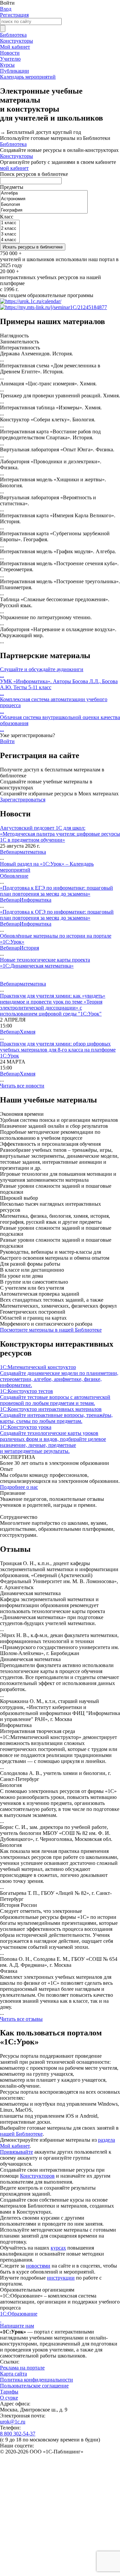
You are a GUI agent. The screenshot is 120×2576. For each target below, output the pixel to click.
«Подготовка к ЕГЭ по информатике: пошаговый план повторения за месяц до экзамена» (56, 891)
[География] (44, 210)
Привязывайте (16, 2152)
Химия (27, 1032)
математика (33, 852)
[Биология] (44, 205)
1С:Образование (19, 2314)
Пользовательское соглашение (34, 2386)
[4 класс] (10, 240)
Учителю (10, 59)
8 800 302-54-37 (18, 2434)
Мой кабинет (15, 47)
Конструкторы (16, 41)
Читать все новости (22, 1086)
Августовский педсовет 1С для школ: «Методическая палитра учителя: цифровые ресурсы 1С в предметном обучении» (60, 834)
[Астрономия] (44, 199)
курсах (58, 2248)
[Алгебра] (44, 193)
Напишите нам (17, 2326)
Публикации (14, 71)
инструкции (61, 2278)
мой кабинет (14, 168)
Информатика (35, 900)
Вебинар (10, 852)
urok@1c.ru (13, 2422)
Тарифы (9, 2392)
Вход (6, 9)
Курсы (7, 65)
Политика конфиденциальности (36, 2380)
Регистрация (14, 15)
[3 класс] (10, 234)
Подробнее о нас (19, 1487)
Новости (10, 53)
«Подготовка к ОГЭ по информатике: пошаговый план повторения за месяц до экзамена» (57, 915)
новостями (38, 2266)
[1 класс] (10, 223)
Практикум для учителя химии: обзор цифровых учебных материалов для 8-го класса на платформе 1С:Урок (58, 1050)
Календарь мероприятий (28, 77)
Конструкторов (37, 2176)
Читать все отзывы (21, 2019)
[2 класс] (10, 229)
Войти (7, 741)
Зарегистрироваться (23, 800)
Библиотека (13, 35)
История (29, 948)
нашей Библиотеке (21, 2134)
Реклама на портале (22, 2368)
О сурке (9, 2398)
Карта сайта (13, 2374)
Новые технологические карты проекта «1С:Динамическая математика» (45, 963)
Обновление (14, 876)
